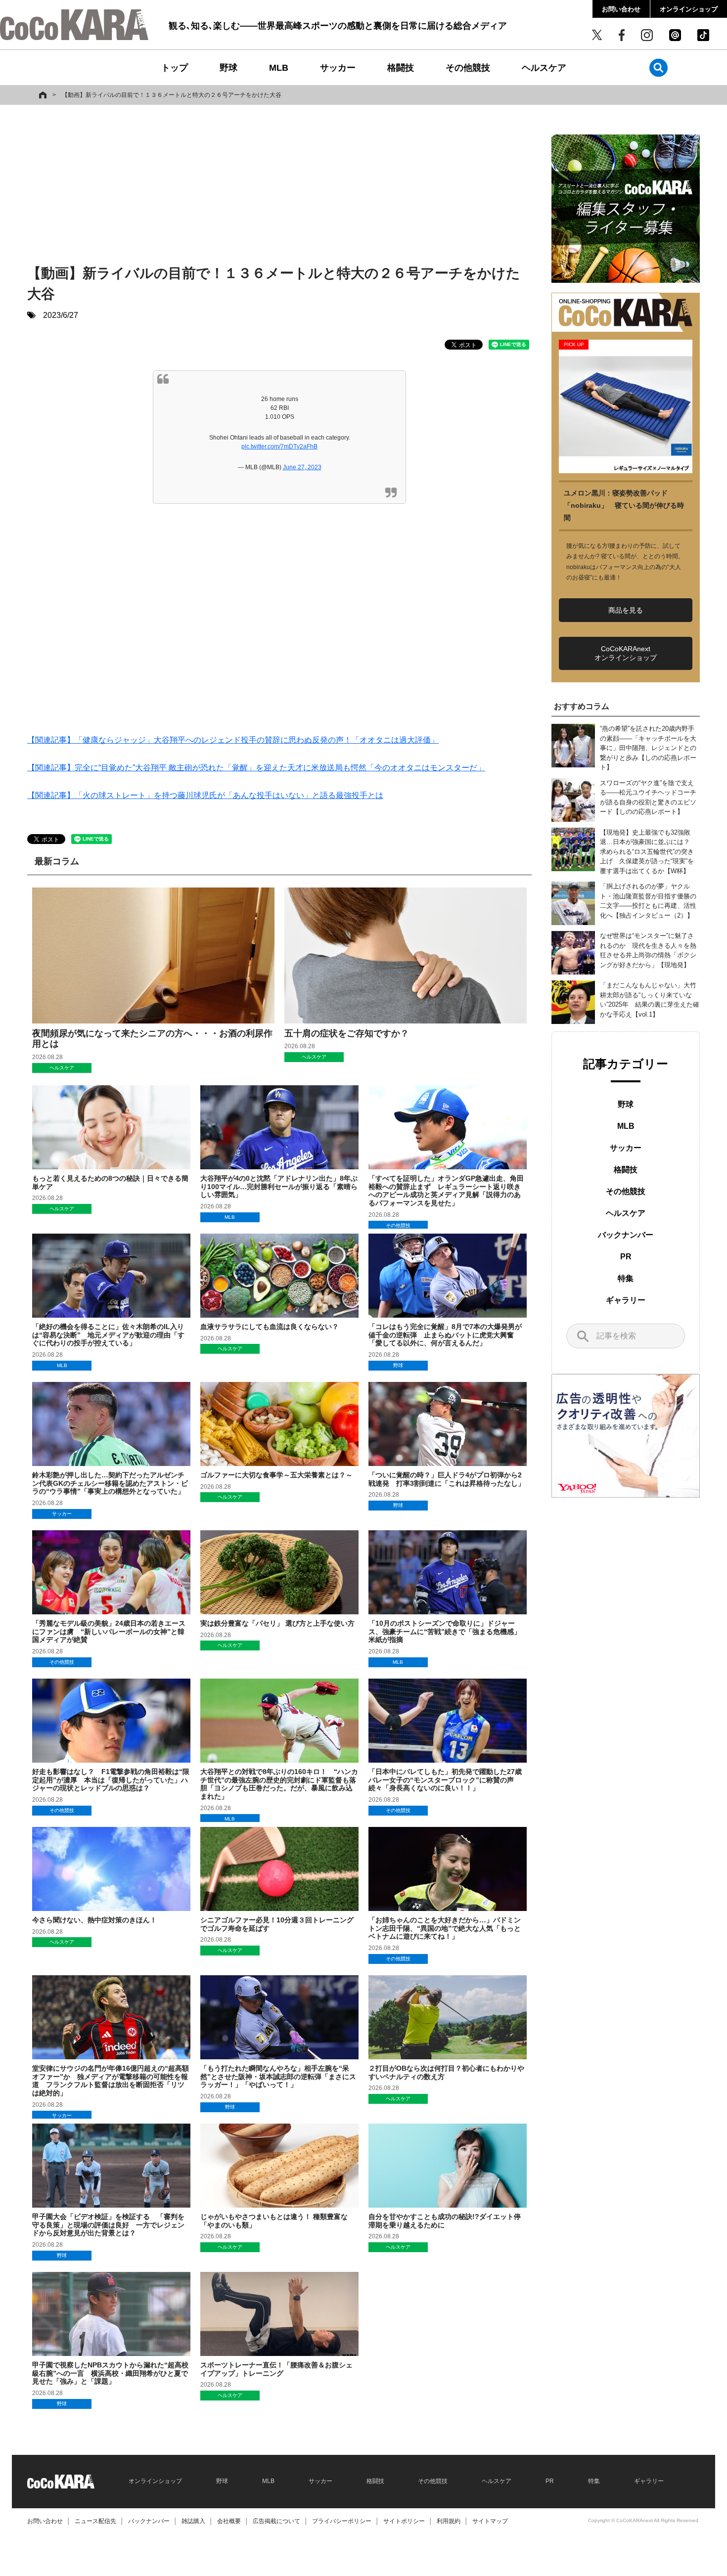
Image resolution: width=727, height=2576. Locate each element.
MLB (279, 68)
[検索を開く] (659, 67)
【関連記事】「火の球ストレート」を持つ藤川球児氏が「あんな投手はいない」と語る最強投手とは (205, 795)
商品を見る (626, 610)
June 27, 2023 (302, 467)
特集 (626, 1278)
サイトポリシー (404, 2521)
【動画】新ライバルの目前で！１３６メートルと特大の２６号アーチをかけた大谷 (172, 95)
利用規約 (449, 2521)
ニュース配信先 (95, 2521)
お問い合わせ (621, 9)
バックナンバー (626, 1235)
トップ (175, 68)
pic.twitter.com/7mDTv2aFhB (279, 446)
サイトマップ (490, 2521)
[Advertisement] (279, 186)
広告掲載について (276, 2521)
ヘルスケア (544, 68)
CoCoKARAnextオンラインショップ (626, 653)
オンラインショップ (689, 9)
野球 (228, 68)
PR (626, 1257)
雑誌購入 (193, 2521)
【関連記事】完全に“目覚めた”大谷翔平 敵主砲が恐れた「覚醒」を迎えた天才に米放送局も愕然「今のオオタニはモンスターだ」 (256, 768)
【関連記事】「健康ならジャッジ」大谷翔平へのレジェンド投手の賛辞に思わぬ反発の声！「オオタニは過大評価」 (233, 740)
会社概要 (229, 2521)
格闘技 (401, 68)
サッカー (338, 68)
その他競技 (468, 68)
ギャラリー (626, 1300)
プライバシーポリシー (342, 2521)
